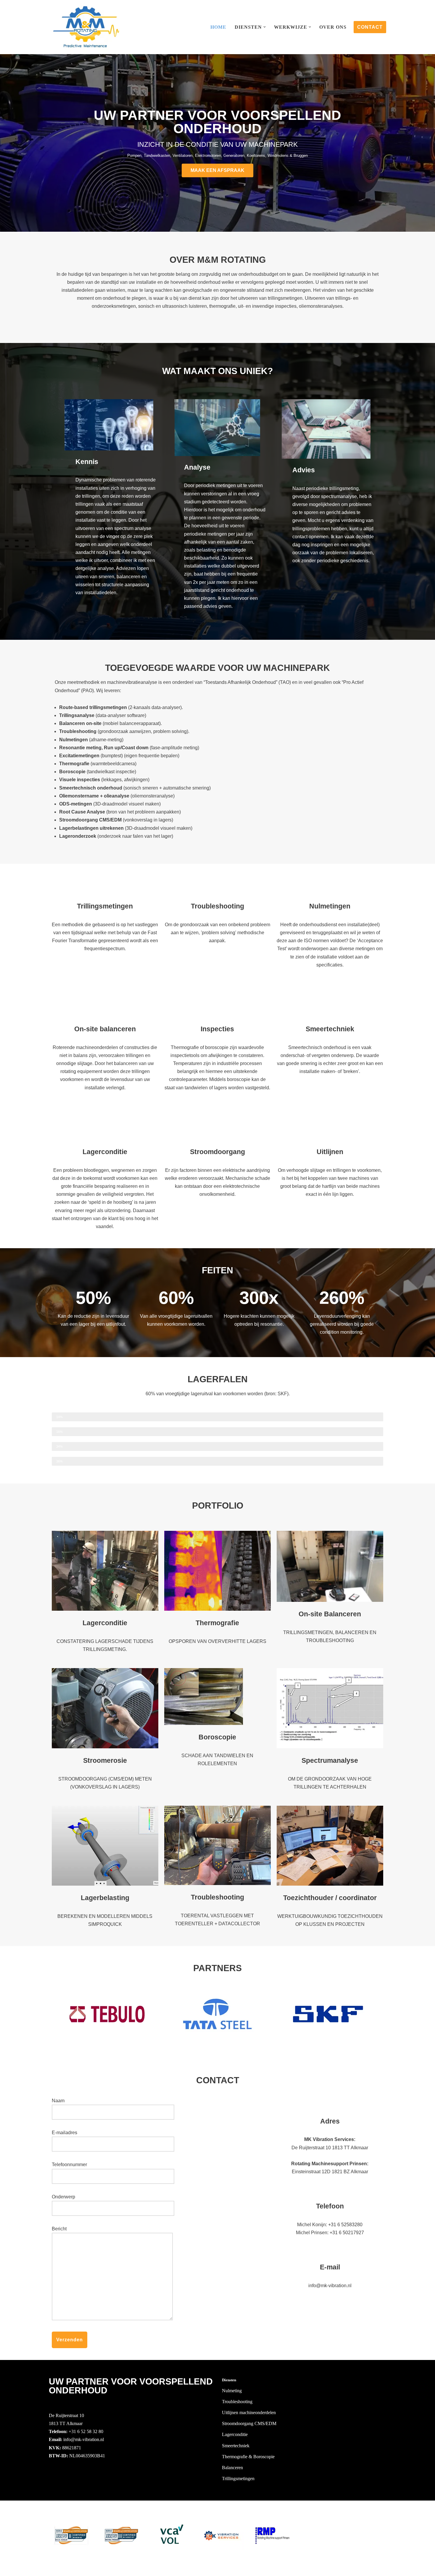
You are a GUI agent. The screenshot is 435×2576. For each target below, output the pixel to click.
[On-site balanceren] (105, 1012)
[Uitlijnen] (330, 1135)
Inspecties (217, 1029)
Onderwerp (63, 2197)
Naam (58, 2101)
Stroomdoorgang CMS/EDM (249, 2423)
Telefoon (330, 2206)
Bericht (59, 2229)
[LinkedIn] (52, 2480)
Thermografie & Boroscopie (248, 2457)
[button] (265, 27)
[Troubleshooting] (217, 889)
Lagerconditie (105, 1152)
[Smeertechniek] (330, 1012)
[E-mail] (330, 2250)
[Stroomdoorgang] (217, 1135)
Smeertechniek (330, 1029)
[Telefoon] (330, 2189)
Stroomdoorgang (217, 1152)
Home (218, 27)
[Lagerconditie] (105, 1135)
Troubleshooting (217, 906)
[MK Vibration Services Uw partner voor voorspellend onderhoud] (86, 27)
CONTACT (370, 27)
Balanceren (232, 2468)
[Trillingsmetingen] (105, 889)
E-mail (330, 2267)
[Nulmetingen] (330, 889)
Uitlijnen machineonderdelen (249, 2413)
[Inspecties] (217, 1012)
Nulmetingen (330, 906)
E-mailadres (65, 2133)
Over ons (333, 27)
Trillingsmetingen (105, 906)
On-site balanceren (105, 1029)
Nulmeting (232, 2391)
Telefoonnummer (69, 2165)
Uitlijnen (330, 1152)
